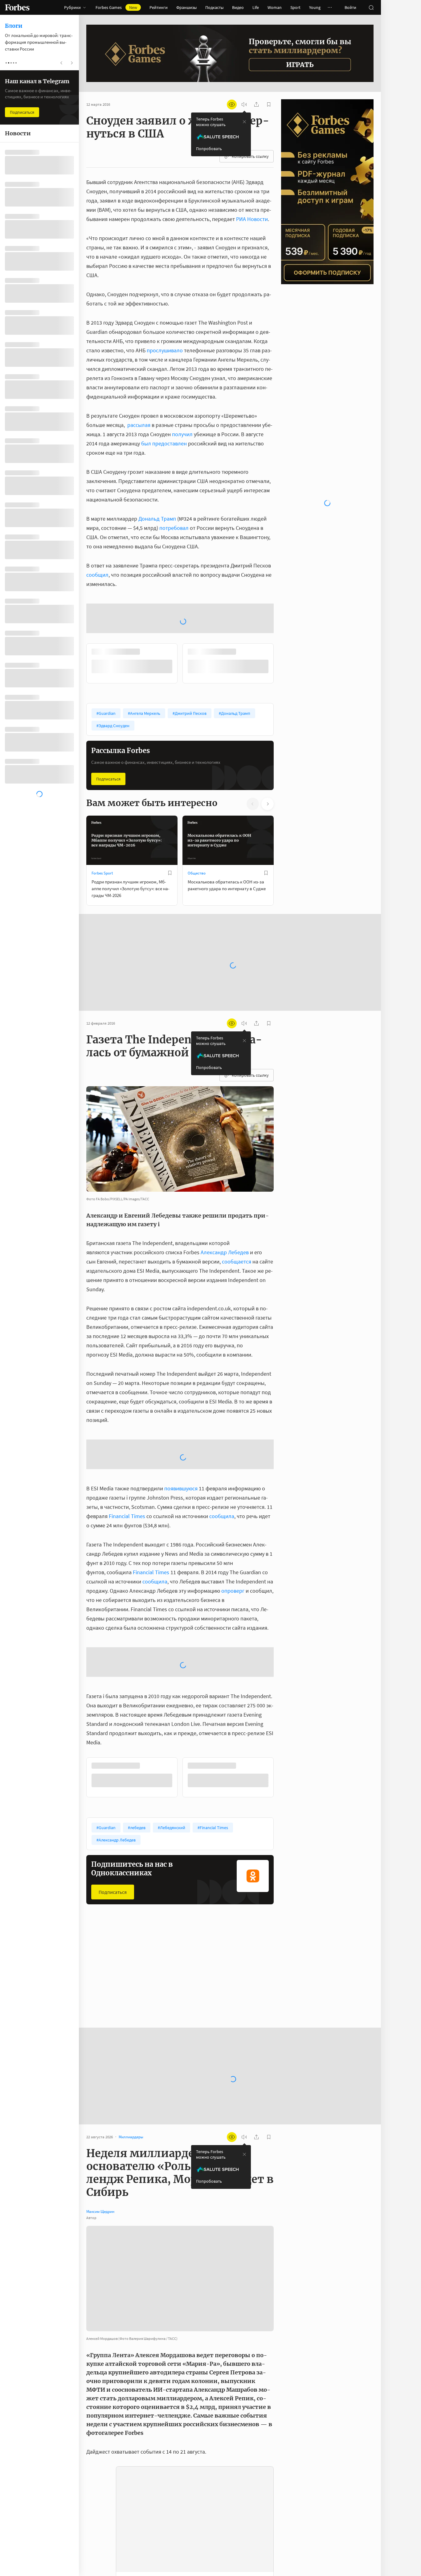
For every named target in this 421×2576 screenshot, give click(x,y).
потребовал (174, 528)
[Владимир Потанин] (99, 2536)
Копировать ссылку (250, 156)
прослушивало (165, 350)
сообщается (237, 1261)
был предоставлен (164, 443)
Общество (197, 873)
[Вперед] (284, 663)
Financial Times (127, 1516)
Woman (275, 7)
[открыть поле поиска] (371, 7)
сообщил (97, 575)
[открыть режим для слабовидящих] (232, 104)
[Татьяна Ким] (99, 2554)
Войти (350, 7)
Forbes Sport (102, 873)
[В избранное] (170, 873)
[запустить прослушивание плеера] (244, 104)
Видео (238, 7)
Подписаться (108, 779)
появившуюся (181, 1488)
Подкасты (214, 7)
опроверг (233, 1591)
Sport (295, 7)
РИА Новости (252, 219)
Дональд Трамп (157, 519)
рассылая (139, 425)
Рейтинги (159, 7)
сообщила (222, 1516)
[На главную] (17, 7)
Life (256, 7)
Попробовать (209, 149)
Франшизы (186, 7)
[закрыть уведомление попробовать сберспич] (244, 122)
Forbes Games (116, 7)
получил (182, 434)
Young (315, 7)
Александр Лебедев (225, 1252)
